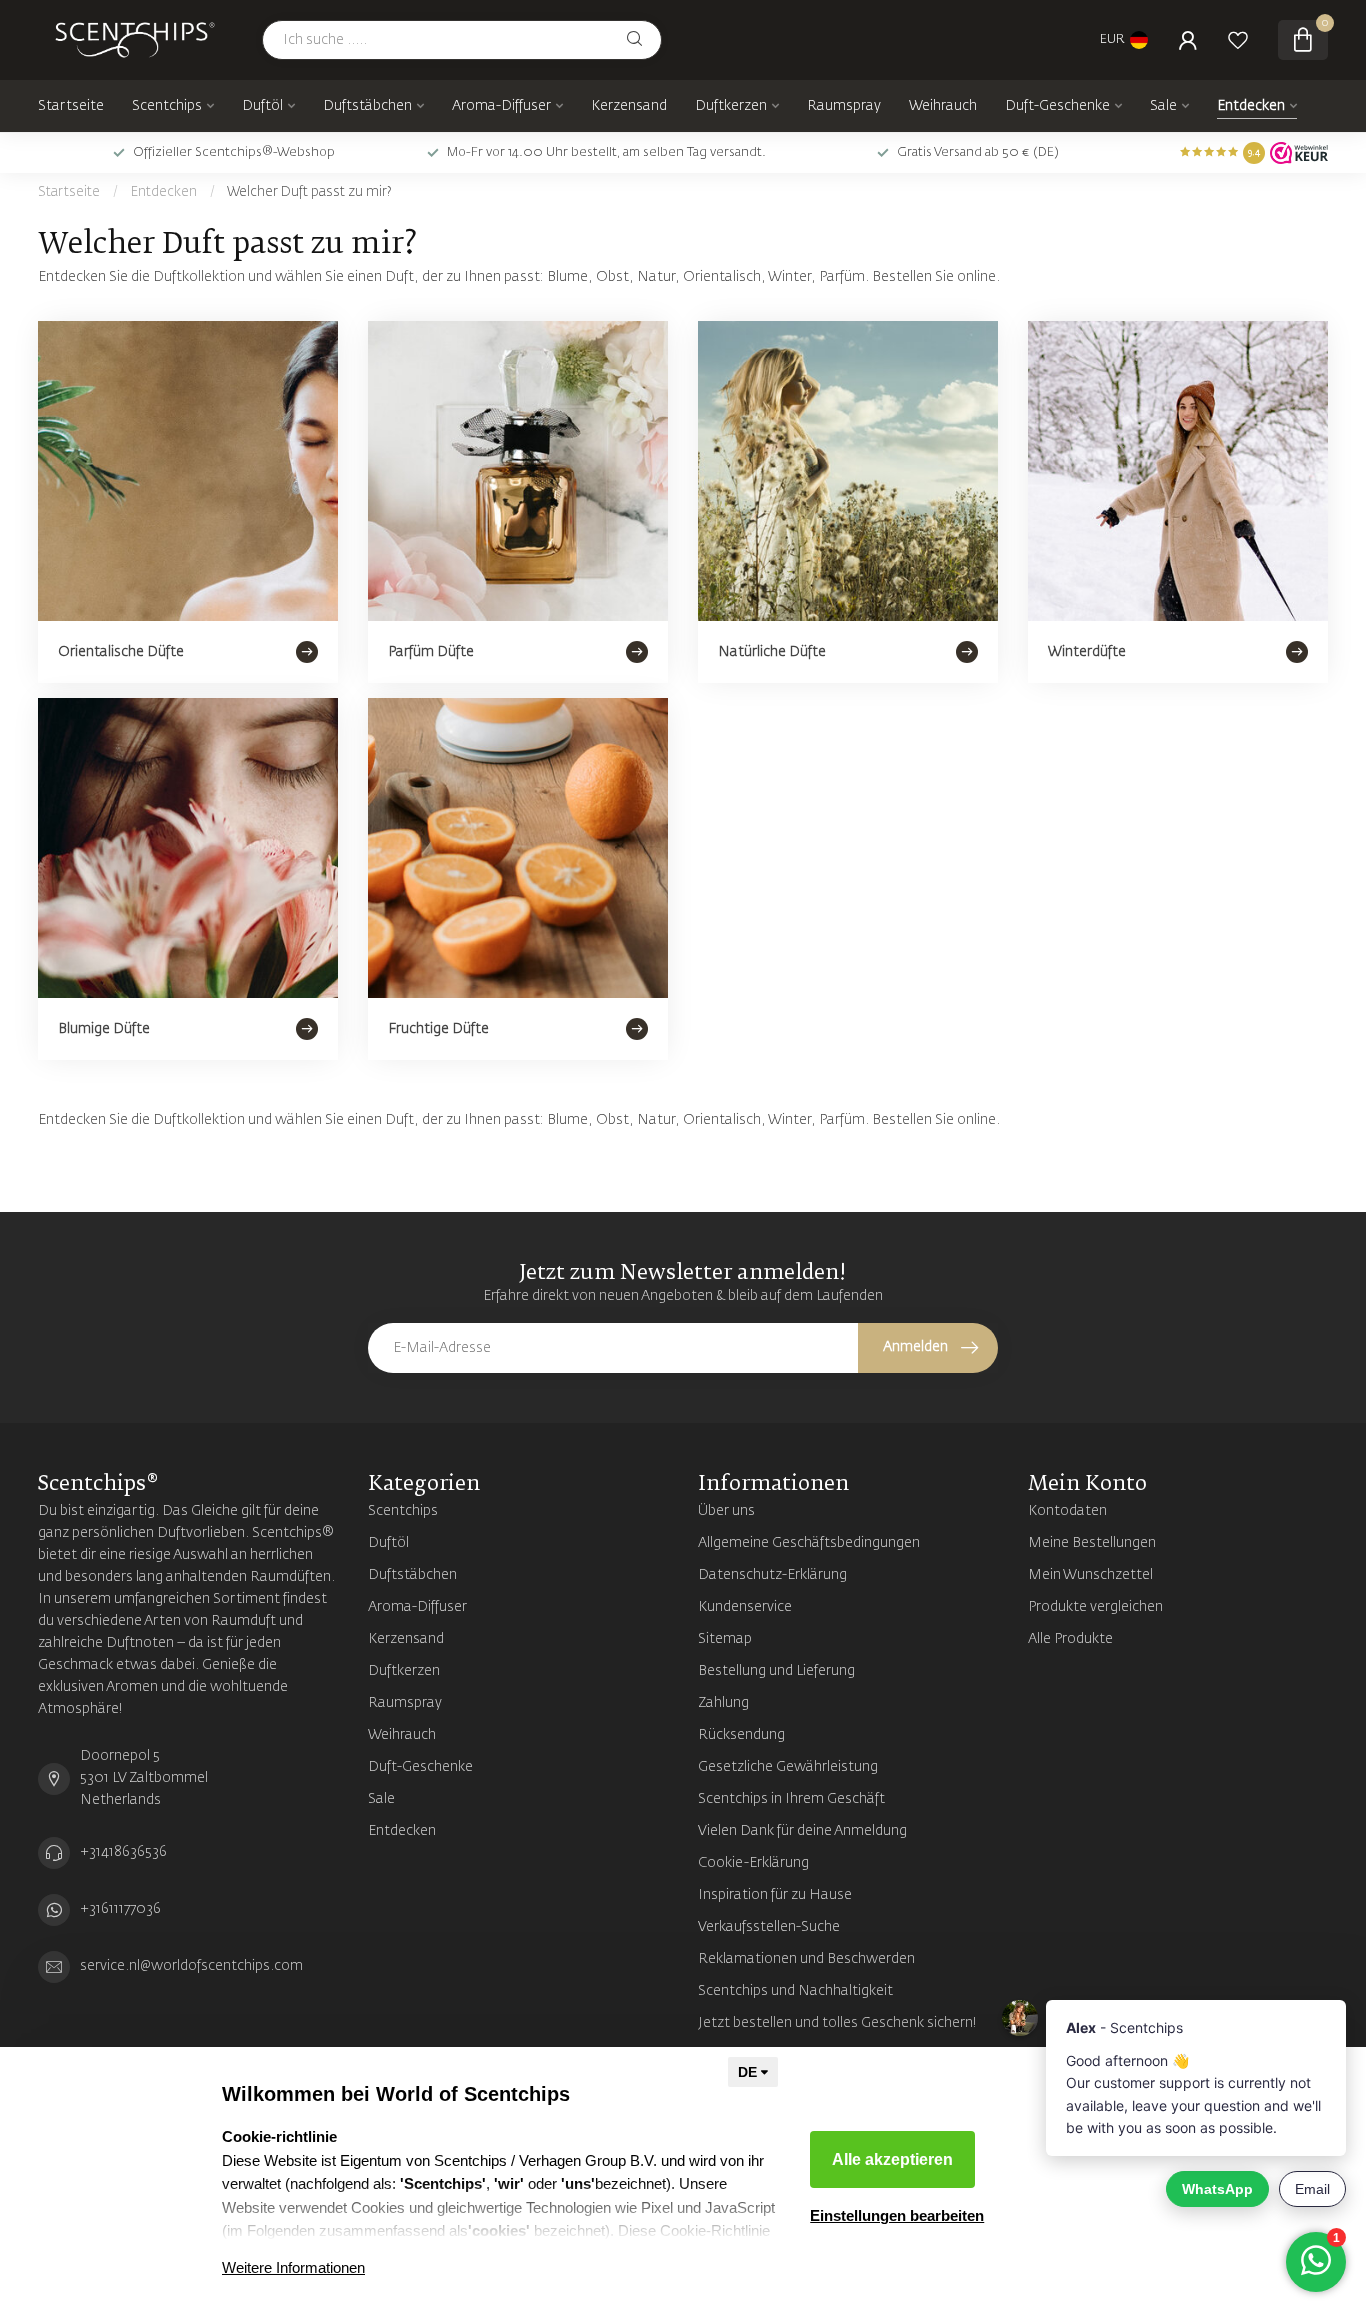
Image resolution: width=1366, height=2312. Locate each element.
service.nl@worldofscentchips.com (191, 1966)
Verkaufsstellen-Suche (769, 1927)
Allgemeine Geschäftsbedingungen (809, 1543)
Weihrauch (943, 106)
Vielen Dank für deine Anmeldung (802, 1831)
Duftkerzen (731, 106)
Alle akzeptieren (892, 2159)
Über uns (726, 1511)
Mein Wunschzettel (1090, 1575)
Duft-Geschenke (1057, 106)
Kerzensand (629, 106)
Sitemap (725, 1639)
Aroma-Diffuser (501, 106)
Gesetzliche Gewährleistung (788, 1767)
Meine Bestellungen (1092, 1543)
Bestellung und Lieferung (776, 1671)
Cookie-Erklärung (753, 1863)
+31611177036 (120, 1909)
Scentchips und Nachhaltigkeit (795, 1991)
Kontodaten (1067, 1511)
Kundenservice (745, 1607)
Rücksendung (741, 1735)
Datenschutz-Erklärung (772, 1575)
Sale (1163, 106)
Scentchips (167, 106)
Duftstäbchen (367, 106)
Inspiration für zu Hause (775, 1895)
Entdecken (1251, 106)
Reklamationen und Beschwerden (806, 1959)
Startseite (71, 106)
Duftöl (262, 106)
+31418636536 (123, 1852)
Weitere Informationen (293, 2267)
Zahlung (723, 1703)
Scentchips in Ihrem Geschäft (791, 1799)
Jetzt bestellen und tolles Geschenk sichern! (837, 2023)
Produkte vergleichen (1095, 1607)
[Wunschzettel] (1238, 40)
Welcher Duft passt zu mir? (309, 192)
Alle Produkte (1070, 1639)
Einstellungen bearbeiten (897, 2215)
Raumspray (844, 106)
